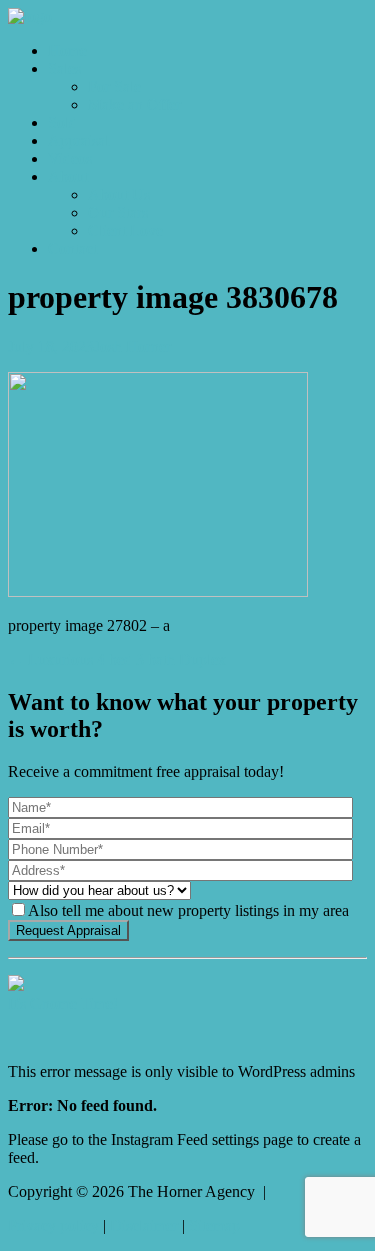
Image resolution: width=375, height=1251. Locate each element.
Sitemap (214, 1225)
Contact (72, 248)
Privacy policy (53, 1225)
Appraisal (78, 140)
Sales (64, 68)
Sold (62, 122)
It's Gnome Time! (63, 1003)
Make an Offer (134, 104)
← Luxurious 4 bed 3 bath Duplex (117, 659)
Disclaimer (144, 1225)
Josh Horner (132, 346)
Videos (70, 158)
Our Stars (118, 212)
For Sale (114, 86)
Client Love (125, 230)
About (68, 176)
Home (67, 50)
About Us (119, 194)
